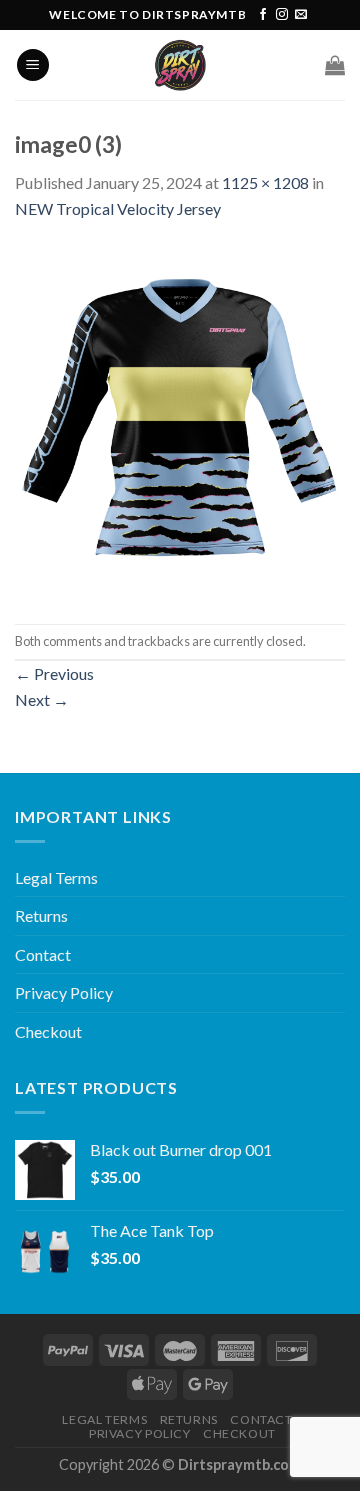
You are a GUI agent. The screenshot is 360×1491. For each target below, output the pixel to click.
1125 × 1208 (265, 182)
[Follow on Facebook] (263, 15)
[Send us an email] (301, 15)
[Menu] (33, 65)
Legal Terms (56, 877)
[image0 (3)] (180, 420)
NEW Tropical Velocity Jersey (118, 208)
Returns (41, 915)
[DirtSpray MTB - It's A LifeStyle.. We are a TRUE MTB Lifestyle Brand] (180, 65)
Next (42, 699)
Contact (43, 954)
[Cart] (335, 65)
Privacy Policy (64, 992)
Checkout (48, 1031)
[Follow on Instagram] (282, 15)
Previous (54, 673)
